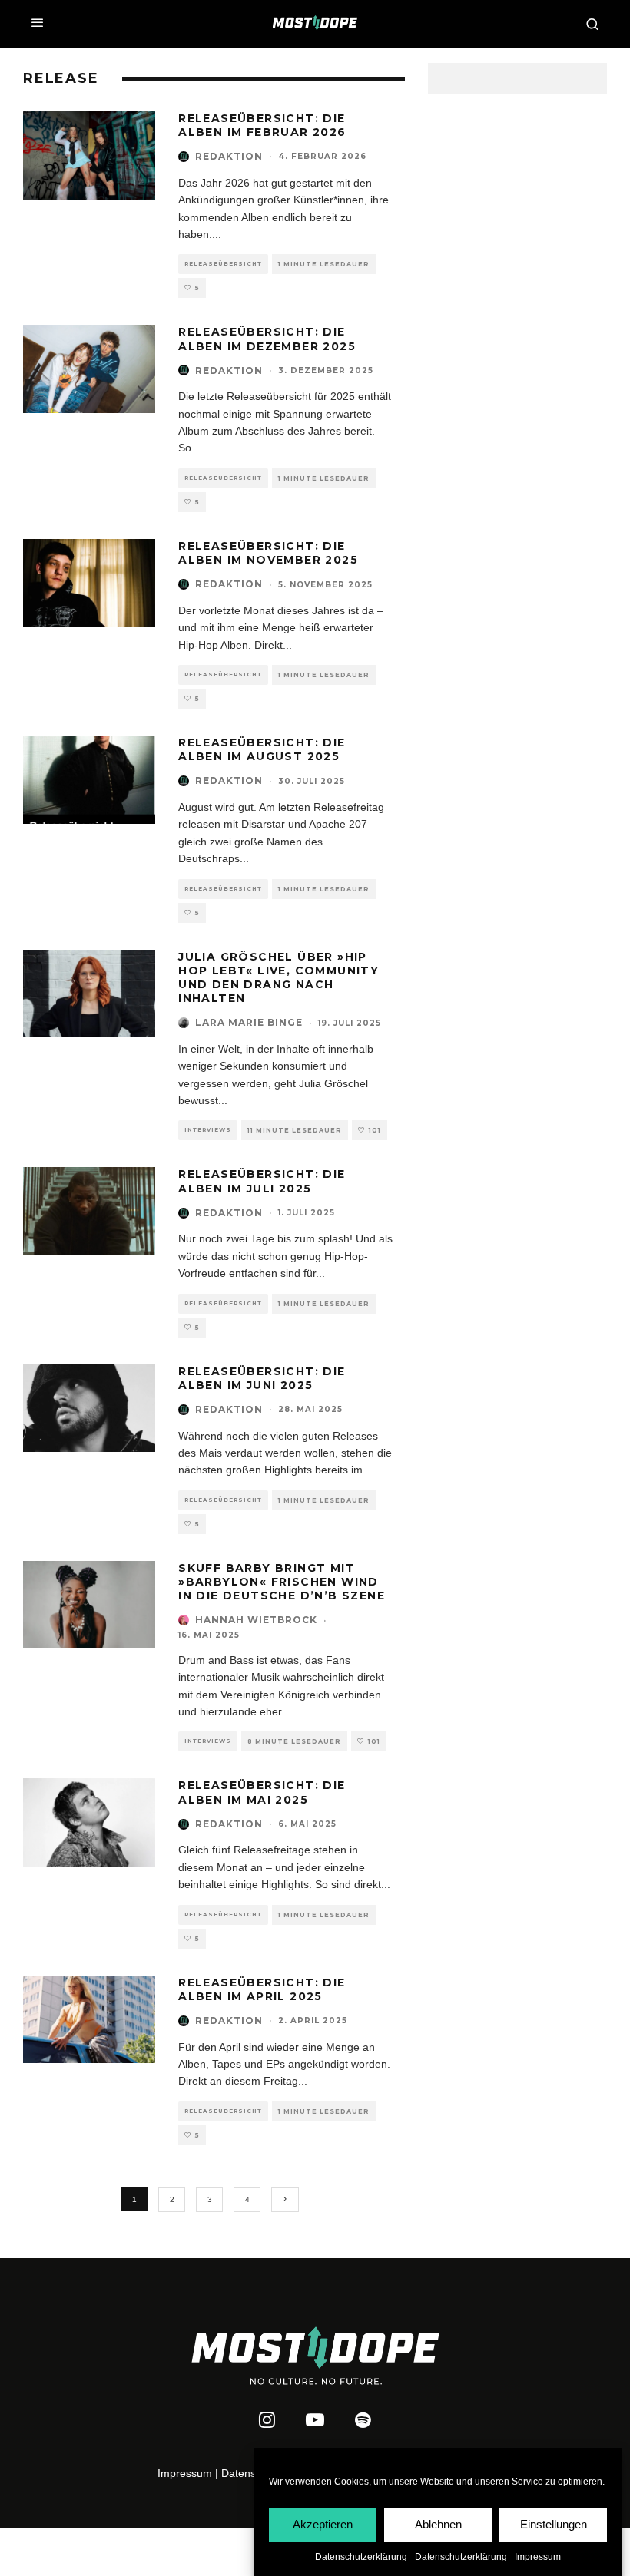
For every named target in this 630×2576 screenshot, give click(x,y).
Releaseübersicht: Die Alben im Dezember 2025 (267, 339)
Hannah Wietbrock (256, 1620)
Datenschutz (252, 2473)
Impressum (538, 2557)
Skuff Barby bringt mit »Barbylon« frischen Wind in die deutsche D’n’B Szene (282, 1582)
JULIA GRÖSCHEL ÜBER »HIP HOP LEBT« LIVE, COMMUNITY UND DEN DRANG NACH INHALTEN (279, 978)
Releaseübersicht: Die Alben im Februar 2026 (262, 125)
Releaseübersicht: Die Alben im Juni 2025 (262, 1378)
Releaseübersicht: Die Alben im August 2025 (262, 749)
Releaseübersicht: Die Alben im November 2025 (268, 553)
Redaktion (229, 156)
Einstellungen (554, 2524)
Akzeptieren (323, 2524)
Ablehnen (438, 2524)
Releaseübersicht (223, 264)
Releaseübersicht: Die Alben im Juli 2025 (262, 1181)
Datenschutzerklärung (361, 2557)
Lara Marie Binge (249, 1022)
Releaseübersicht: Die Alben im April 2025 (262, 1989)
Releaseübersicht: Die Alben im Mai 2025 (262, 1792)
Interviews (208, 1130)
